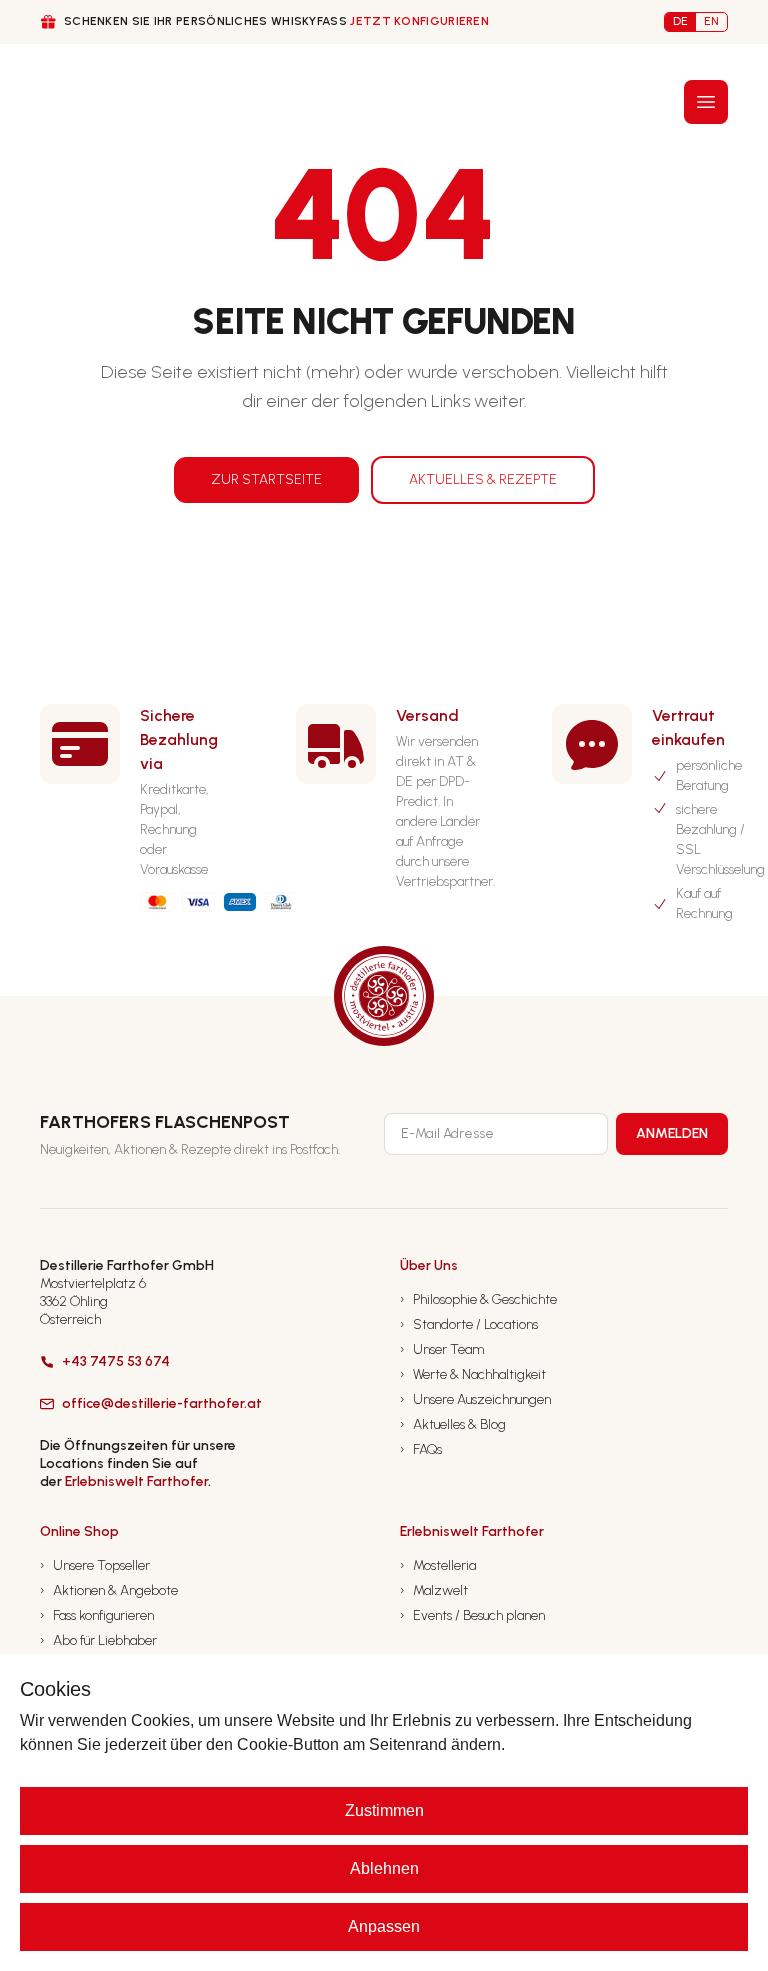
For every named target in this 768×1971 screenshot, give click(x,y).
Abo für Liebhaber (98, 1640)
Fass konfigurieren (97, 1615)
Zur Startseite (266, 479)
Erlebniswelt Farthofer (136, 1481)
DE (680, 21)
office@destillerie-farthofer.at (162, 1403)
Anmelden (672, 1133)
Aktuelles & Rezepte (483, 479)
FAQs (421, 1449)
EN (711, 21)
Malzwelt (434, 1590)
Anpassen (384, 1926)
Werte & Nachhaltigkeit (473, 1374)
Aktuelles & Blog (453, 1424)
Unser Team (442, 1349)
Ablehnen (384, 1868)
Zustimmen (384, 1810)
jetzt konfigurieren (419, 21)
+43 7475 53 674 (116, 1361)
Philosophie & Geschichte (478, 1299)
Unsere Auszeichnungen (475, 1399)
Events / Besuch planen (472, 1615)
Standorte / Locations (469, 1324)
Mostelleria (438, 1565)
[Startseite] (77, 101)
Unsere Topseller (95, 1565)
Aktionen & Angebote (109, 1590)
